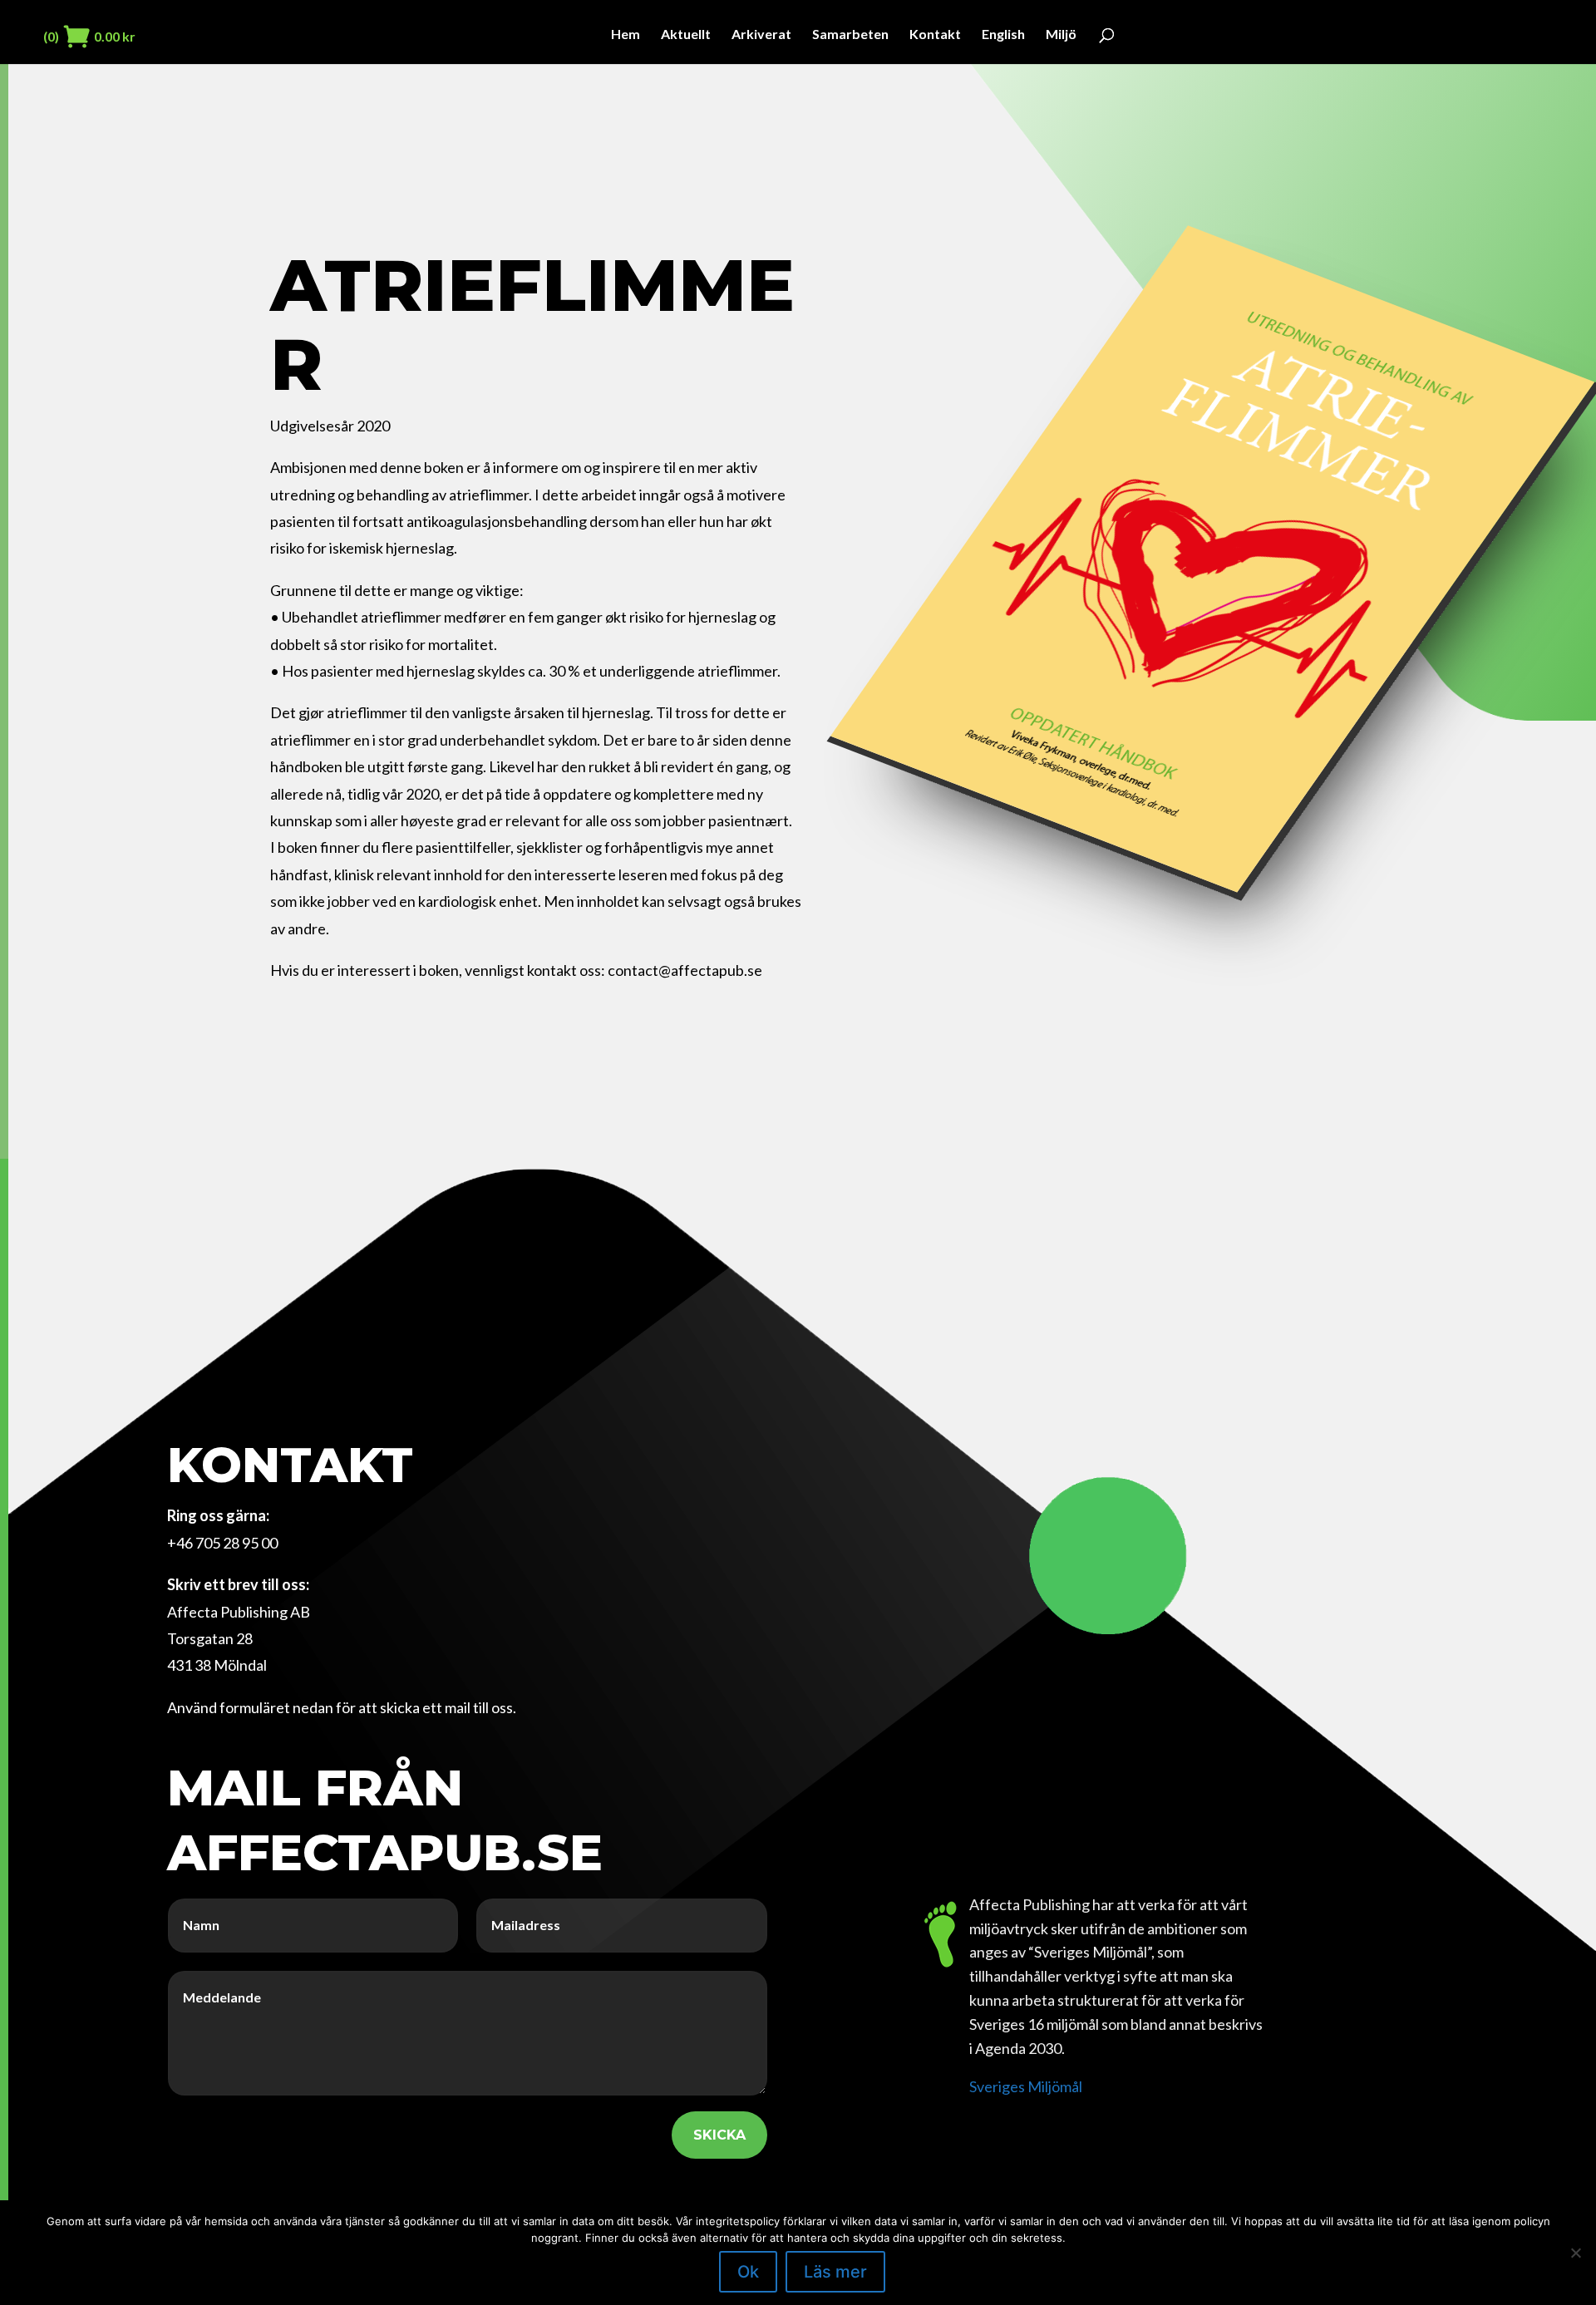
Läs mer (835, 2272)
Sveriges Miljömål (1026, 2086)
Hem (626, 35)
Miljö (1061, 35)
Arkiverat (761, 35)
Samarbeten (850, 35)
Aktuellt (686, 35)
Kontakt (935, 35)
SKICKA (719, 2135)
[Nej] (1575, 2253)
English (1003, 35)
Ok (748, 2272)
